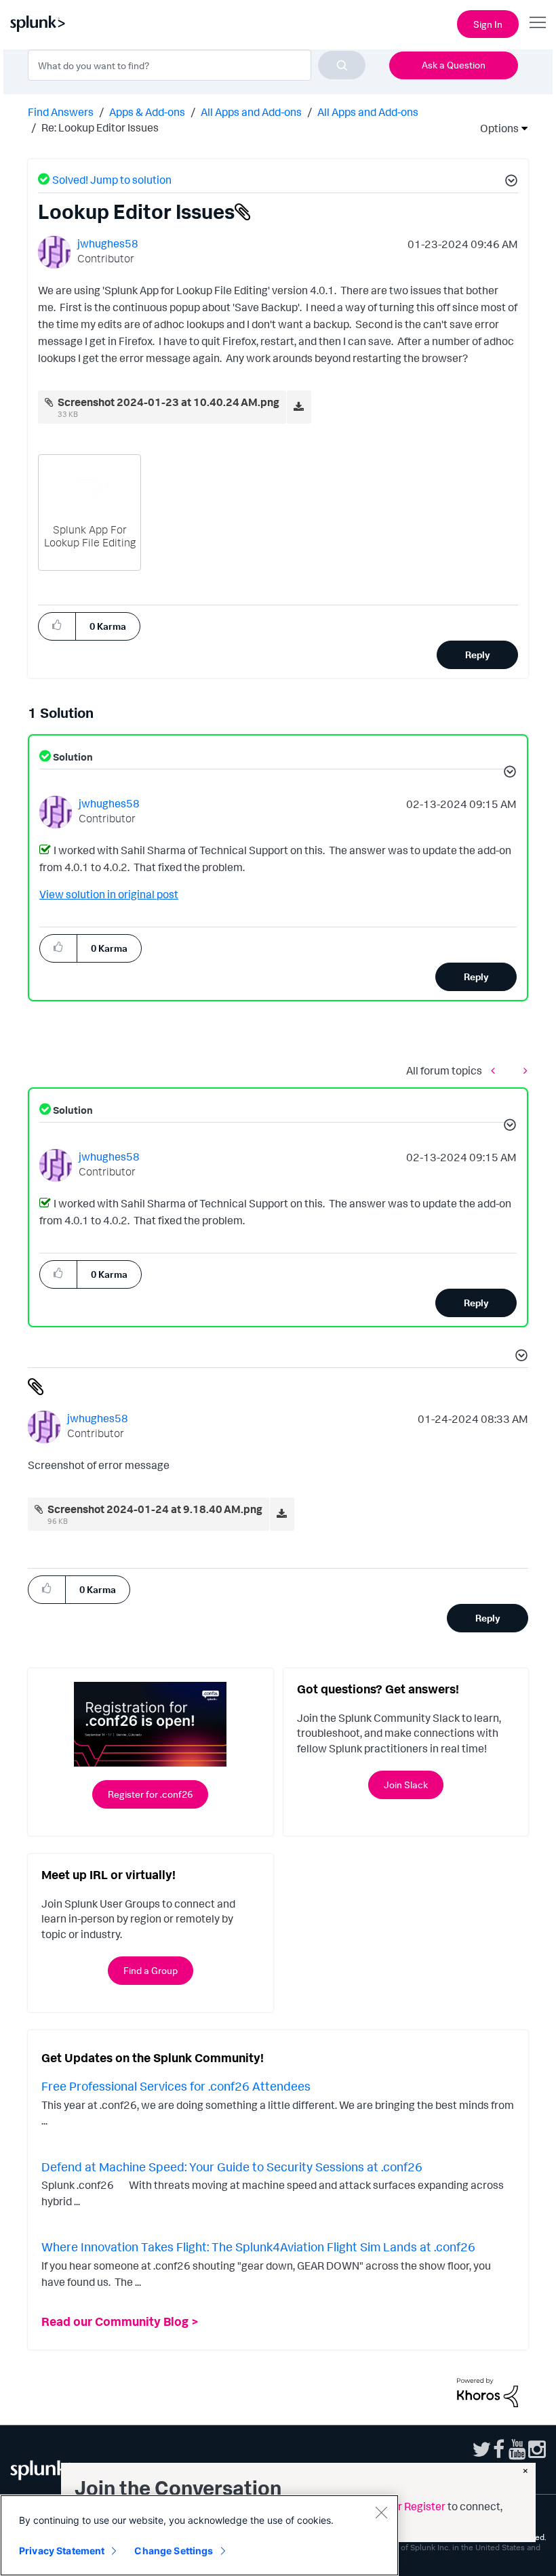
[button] (509, 182)
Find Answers (61, 112)
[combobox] (197, 65)
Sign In (488, 24)
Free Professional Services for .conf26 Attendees (176, 2086)
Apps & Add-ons (147, 112)
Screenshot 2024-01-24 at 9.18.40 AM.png (155, 1509)
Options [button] (495, 128)
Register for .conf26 (150, 1794)
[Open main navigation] (538, 22)
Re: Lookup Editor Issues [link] (100, 127)
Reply (478, 655)
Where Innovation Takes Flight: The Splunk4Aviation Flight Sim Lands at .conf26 (258, 2247)
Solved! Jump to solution (112, 180)
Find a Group (151, 1970)
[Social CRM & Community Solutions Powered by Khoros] (488, 2391)
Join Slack (406, 1785)
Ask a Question (454, 65)
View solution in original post (109, 894)
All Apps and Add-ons (251, 112)
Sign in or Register (401, 2506)
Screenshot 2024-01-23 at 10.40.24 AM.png (168, 402)
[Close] (381, 2512)
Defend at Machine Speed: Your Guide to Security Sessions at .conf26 (232, 2167)
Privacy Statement (62, 2551)
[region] (199, 2535)
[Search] (342, 65)
